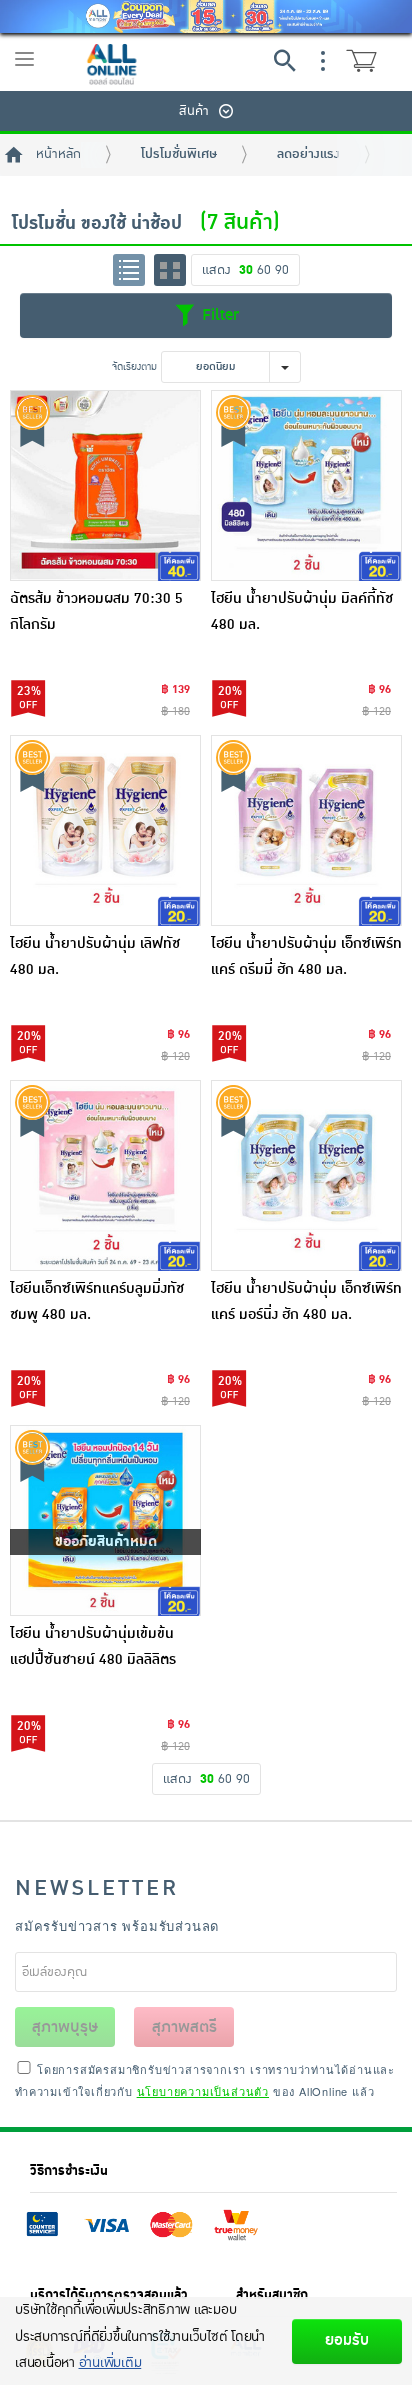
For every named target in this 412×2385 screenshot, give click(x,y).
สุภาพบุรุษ (65, 2027)
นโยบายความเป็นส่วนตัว (203, 2091)
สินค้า (194, 111)
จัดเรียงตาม (134, 366)
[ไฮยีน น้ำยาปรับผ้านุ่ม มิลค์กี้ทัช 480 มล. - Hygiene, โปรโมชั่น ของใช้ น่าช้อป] (306, 485)
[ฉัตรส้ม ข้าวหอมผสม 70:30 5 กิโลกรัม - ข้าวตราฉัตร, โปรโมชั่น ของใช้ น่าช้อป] (105, 485)
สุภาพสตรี (184, 2027)
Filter (218, 315)
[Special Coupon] (206, 16)
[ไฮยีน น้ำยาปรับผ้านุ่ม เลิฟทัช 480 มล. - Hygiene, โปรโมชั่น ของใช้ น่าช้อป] (105, 830)
